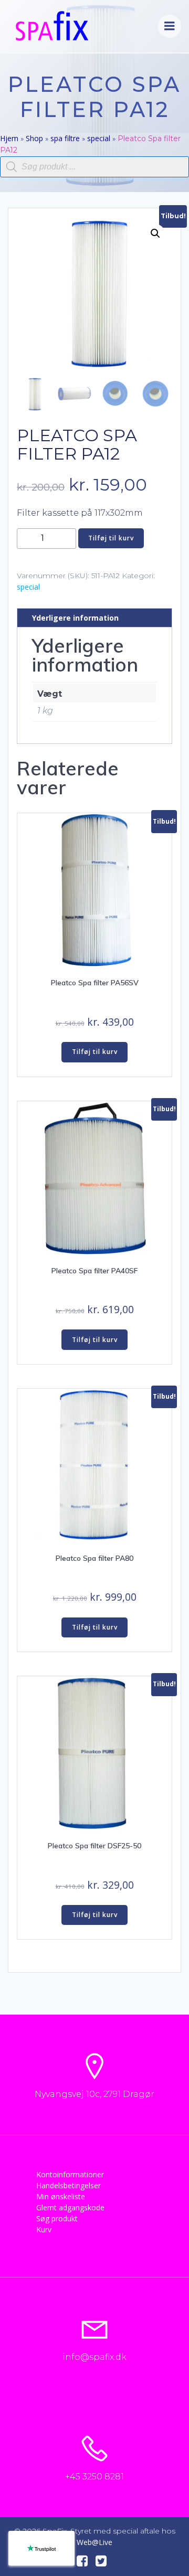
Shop (34, 138)
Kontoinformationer (70, 2174)
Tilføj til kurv (111, 538)
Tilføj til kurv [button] (95, 1052)
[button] (155, 233)
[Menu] (170, 26)
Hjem (9, 138)
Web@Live (94, 2542)
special (99, 138)
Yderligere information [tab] (75, 618)
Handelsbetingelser (69, 2185)
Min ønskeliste (61, 2196)
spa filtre (65, 138)
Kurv (44, 2229)
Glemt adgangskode (70, 2207)
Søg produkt (57, 2218)
